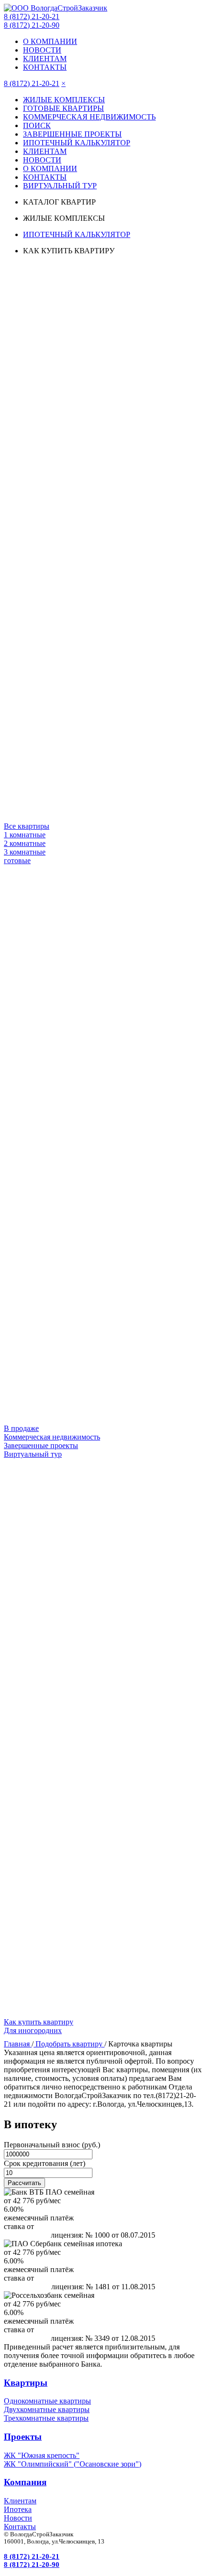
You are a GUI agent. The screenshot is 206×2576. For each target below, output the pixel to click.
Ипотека (18, 2509)
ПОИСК (37, 125)
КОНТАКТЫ (45, 67)
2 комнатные (25, 843)
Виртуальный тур (33, 1454)
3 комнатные (25, 852)
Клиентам (20, 2501)
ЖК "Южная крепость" (42, 2455)
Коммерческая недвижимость (52, 1437)
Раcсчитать (24, 2183)
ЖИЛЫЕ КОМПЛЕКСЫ (64, 100)
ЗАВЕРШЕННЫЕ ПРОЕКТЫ (72, 134)
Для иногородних (33, 2030)
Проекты (23, 2437)
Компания (25, 2482)
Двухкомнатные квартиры (47, 2409)
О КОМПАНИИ (50, 41)
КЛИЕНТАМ (45, 59)
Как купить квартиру (39, 2022)
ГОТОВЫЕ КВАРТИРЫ (63, 108)
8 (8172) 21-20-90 (32, 25)
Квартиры (26, 2383)
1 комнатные (25, 835)
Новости (18, 2518)
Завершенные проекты (41, 1445)
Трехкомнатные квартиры (46, 2418)
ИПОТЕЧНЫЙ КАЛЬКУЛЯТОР (77, 143)
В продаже (21, 1428)
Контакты (20, 2527)
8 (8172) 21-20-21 (32, 16)
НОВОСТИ (42, 50)
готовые (17, 860)
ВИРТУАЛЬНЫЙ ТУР (60, 186)
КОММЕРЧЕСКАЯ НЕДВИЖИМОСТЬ (89, 117)
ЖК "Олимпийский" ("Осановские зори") (73, 2464)
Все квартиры (27, 826)
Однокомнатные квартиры (47, 2401)
